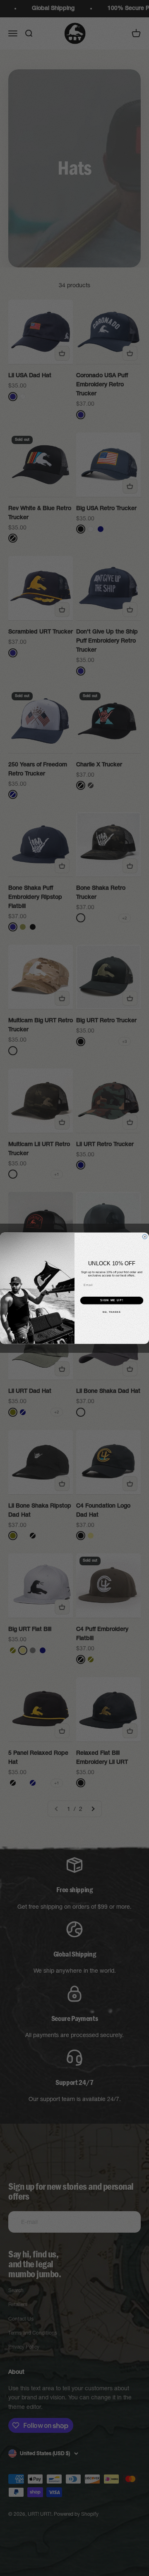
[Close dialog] (145, 1237)
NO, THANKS (112, 1312)
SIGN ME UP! (112, 1300)
